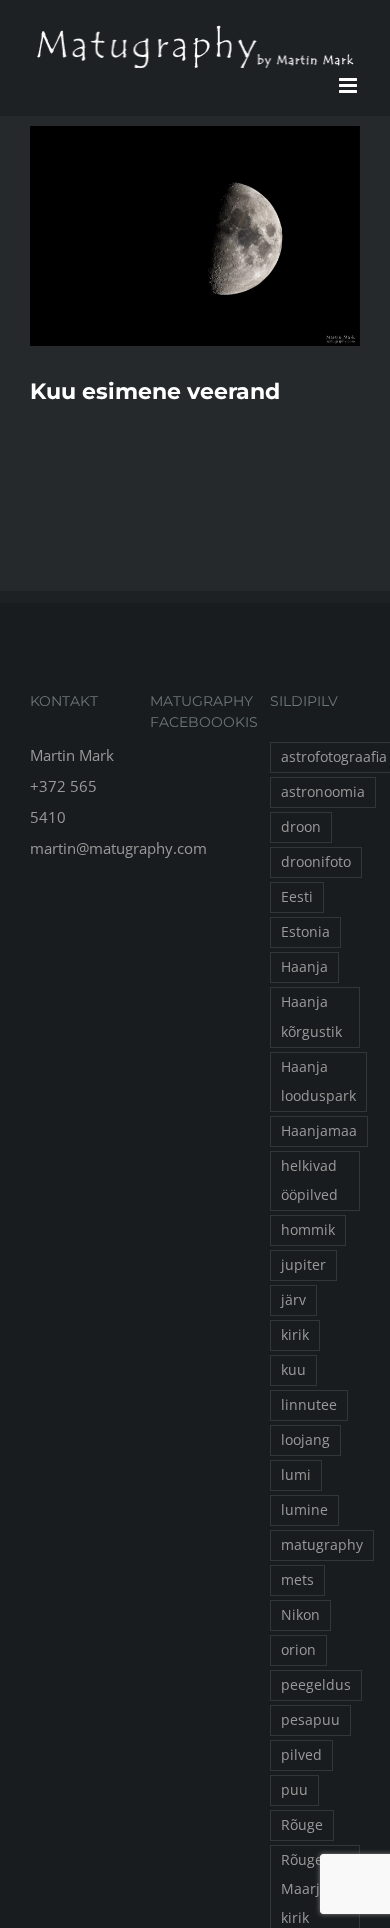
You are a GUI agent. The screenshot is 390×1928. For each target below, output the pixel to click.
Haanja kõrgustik (311, 1016)
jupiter (303, 1265)
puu (294, 1790)
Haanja (304, 967)
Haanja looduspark (318, 1081)
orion (298, 1650)
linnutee (309, 1405)
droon (301, 827)
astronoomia (323, 792)
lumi (296, 1475)
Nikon (300, 1615)
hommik (308, 1230)
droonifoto (316, 862)
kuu (293, 1370)
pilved (301, 1755)
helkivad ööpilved (309, 1180)
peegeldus (316, 1685)
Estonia (305, 932)
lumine (304, 1510)
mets (297, 1580)
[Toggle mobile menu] (349, 85)
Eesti (297, 897)
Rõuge (302, 1825)
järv (293, 1300)
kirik (295, 1335)
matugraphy (322, 1545)
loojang (305, 1440)
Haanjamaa (319, 1131)
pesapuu (310, 1720)
